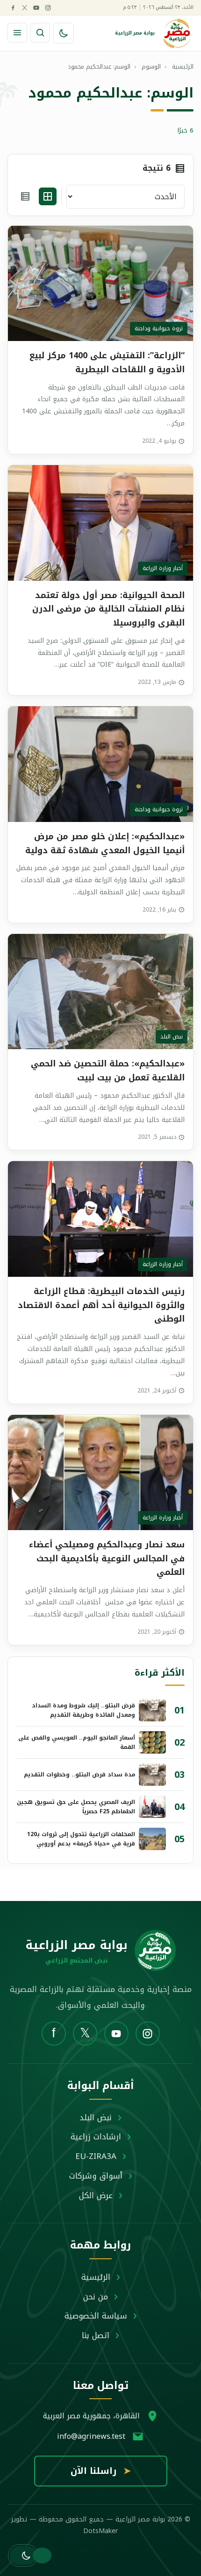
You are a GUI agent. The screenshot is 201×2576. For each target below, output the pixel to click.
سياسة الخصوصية (96, 2316)
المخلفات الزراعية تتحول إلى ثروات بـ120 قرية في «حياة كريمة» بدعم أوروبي (81, 1839)
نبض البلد (96, 2117)
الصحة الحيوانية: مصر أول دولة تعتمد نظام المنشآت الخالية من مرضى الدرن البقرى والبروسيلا (108, 609)
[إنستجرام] (48, 7)
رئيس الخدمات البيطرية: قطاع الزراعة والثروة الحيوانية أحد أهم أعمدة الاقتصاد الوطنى (101, 1305)
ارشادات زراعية (96, 2137)
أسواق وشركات (96, 2176)
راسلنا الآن (101, 2471)
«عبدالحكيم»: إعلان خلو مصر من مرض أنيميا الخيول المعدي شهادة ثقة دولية (105, 843)
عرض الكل (96, 2195)
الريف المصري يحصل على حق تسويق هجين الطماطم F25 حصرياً (76, 1807)
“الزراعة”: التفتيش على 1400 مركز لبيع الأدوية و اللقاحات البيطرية (107, 362)
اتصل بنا (96, 2335)
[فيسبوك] (13, 7)
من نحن (96, 2297)
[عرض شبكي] (48, 196)
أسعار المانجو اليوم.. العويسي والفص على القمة (77, 1742)
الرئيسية (96, 2277)
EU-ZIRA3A (96, 2156)
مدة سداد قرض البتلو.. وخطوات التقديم (79, 1775)
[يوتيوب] (36, 7)
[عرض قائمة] (25, 196)
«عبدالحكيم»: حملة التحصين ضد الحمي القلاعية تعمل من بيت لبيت (108, 1071)
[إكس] (24, 7)
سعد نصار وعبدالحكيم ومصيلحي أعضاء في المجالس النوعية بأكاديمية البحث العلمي (107, 1558)
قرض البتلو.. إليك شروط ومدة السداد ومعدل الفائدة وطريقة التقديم (83, 1710)
